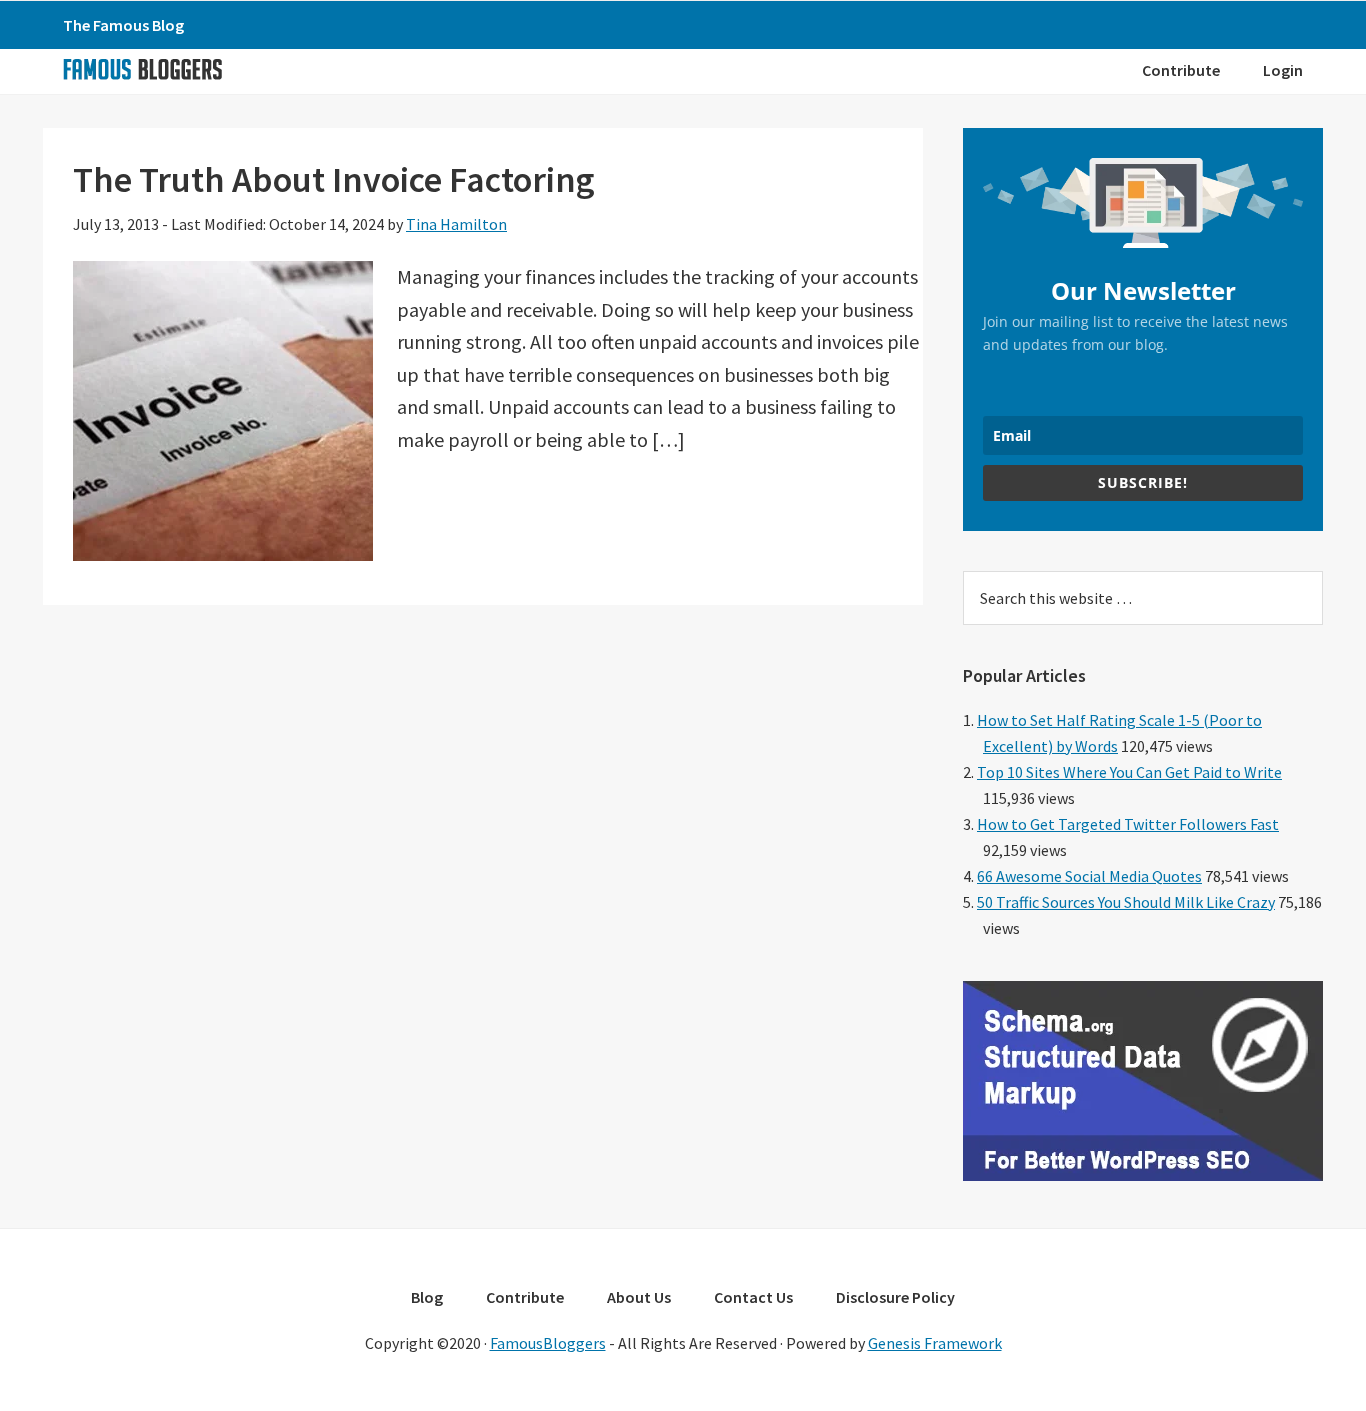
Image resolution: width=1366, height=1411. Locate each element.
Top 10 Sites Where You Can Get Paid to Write (1129, 772)
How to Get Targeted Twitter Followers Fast (1128, 824)
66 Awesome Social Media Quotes (1089, 876)
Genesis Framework (935, 1343)
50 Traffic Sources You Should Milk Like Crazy (1126, 902)
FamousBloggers (548, 1343)
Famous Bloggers (142, 69)
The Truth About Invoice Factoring (334, 179)
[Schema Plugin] (1143, 1175)
